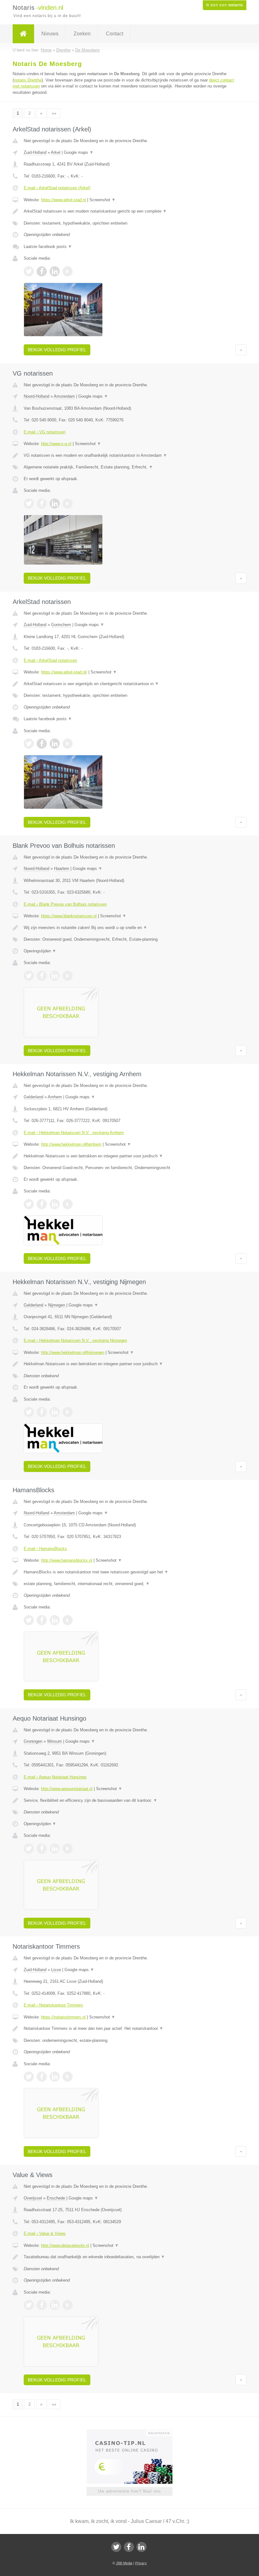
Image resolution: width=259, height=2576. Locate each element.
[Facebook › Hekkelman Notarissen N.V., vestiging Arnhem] (42, 1204)
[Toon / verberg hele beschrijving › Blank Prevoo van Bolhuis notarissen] (129, 928)
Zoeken (82, 34)
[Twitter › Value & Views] (29, 2305)
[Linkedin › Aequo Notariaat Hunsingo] (55, 1849)
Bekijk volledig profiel (57, 350)
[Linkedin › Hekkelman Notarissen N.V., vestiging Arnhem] (55, 1204)
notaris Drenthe (28, 80)
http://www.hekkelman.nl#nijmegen (73, 1352)
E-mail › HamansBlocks (45, 1549)
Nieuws (50, 34)
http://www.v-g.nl (56, 444)
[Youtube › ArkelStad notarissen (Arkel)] (68, 271)
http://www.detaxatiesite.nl (65, 2245)
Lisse (56, 1970)
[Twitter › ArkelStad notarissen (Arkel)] (29, 271)
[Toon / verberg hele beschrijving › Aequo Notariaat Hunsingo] (129, 1801)
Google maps (79, 152)
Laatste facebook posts (48, 247)
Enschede (56, 2198)
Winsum (54, 1741)
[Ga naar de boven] (241, 350)
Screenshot (102, 200)
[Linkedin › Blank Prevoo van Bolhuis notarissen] (55, 976)
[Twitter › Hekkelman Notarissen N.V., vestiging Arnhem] (29, 1204)
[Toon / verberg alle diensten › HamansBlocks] (129, 1584)
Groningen (33, 1741)
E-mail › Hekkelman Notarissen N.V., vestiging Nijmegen (75, 1340)
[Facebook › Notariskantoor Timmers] (42, 2077)
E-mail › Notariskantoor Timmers (53, 2005)
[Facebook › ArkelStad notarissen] (42, 744)
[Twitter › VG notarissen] (29, 504)
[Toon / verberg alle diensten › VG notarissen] (129, 467)
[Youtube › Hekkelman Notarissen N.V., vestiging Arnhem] (68, 1204)
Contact (114, 34)
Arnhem (55, 1097)
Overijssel (33, 2198)
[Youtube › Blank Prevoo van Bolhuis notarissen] (68, 976)
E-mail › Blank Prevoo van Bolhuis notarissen (65, 904)
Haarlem (62, 869)
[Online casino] (134, 2432)
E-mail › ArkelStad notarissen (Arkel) (57, 188)
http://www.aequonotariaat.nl (67, 1789)
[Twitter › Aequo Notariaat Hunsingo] (29, 1849)
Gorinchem (61, 625)
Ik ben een (225, 5)
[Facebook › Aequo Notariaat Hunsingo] (42, 1849)
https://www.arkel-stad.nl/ (64, 672)
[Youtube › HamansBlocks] (68, 1620)
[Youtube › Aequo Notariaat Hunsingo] (68, 1849)
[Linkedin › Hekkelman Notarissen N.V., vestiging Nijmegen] (55, 1412)
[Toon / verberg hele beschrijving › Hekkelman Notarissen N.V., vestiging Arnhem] (129, 1156)
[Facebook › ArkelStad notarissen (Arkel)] (42, 271)
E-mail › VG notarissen (45, 432)
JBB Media (124, 2563)
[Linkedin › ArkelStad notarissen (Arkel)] (55, 271)
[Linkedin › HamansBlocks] (55, 1620)
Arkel (56, 152)
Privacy (141, 2563)
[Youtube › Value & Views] (68, 2305)
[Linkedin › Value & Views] (55, 2305)
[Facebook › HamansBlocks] (42, 1620)
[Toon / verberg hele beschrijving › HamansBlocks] (129, 1572)
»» (54, 113)
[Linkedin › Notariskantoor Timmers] (55, 2077)
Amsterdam (64, 396)
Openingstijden (40, 951)
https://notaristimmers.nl (63, 2017)
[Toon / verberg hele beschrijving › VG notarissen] (129, 455)
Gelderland (33, 1097)
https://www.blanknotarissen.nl (69, 916)
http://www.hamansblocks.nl (67, 1560)
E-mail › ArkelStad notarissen (50, 660)
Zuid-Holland (35, 152)
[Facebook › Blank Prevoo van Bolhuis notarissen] (42, 976)
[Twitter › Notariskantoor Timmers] (29, 2077)
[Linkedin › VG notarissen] (55, 504)
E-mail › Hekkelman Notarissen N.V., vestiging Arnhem (74, 1133)
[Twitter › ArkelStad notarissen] (29, 744)
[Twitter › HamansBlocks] (29, 1620)
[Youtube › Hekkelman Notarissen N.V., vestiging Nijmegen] (68, 1412)
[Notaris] (23, 34)
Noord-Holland (36, 396)
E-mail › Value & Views (45, 2233)
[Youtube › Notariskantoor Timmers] (68, 2077)
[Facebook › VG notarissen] (42, 504)
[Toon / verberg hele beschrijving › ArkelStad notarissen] (129, 684)
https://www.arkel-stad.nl (63, 200)
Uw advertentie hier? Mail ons (129, 2491)
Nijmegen (57, 1305)
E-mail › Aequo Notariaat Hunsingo (55, 1777)
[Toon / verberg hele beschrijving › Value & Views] (129, 2257)
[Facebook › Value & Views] (42, 2305)
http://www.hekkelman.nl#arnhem (71, 1144)
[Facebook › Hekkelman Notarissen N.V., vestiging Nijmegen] (42, 1412)
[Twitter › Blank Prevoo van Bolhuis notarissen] (29, 976)
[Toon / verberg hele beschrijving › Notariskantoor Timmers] (129, 2029)
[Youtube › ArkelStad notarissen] (68, 744)
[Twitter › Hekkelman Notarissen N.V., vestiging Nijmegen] (29, 1412)
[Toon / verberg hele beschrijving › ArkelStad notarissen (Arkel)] (129, 211)
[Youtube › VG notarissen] (68, 504)
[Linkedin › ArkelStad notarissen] (55, 744)
